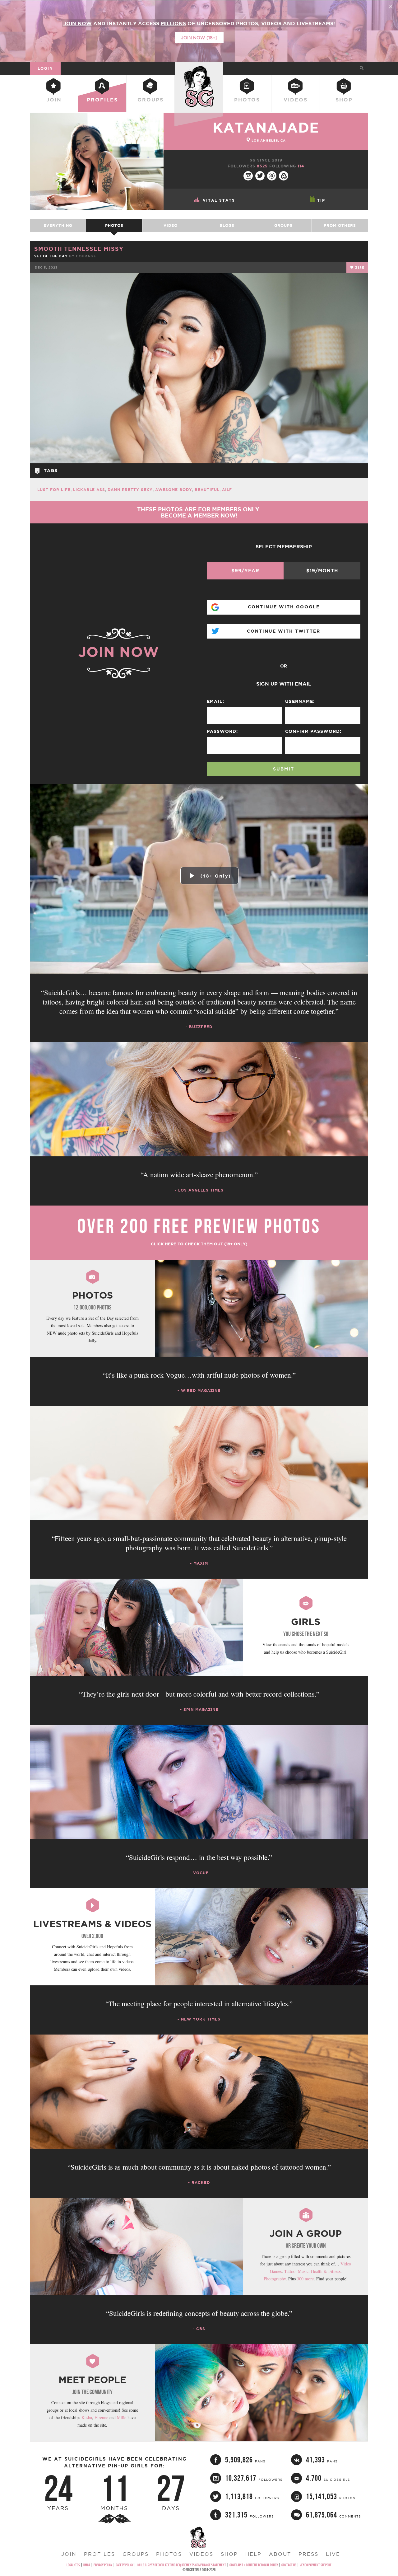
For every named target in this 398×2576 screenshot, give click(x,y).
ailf (227, 490)
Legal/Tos (73, 2565)
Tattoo (290, 2271)
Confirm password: (313, 731)
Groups (150, 100)
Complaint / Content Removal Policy (254, 2565)
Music (303, 2271)
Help (253, 2554)
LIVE (333, 2554)
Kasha (87, 2417)
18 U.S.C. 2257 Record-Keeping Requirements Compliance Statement (181, 2565)
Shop (344, 100)
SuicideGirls (199, 68)
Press (308, 2554)
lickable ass (89, 490)
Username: (300, 701)
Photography (275, 2279)
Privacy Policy (103, 2565)
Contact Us (289, 2565)
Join (54, 100)
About (280, 2554)
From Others (340, 225)
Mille (122, 2417)
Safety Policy (125, 2565)
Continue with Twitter (284, 631)
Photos (247, 100)
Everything (58, 225)
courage (86, 256)
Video (171, 225)
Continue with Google (284, 607)
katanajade (266, 127)
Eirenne (101, 2417)
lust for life (54, 490)
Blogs (227, 225)
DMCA (87, 2565)
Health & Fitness (326, 2271)
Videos (296, 100)
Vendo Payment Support (316, 2565)
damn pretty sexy (130, 490)
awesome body (174, 490)
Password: (222, 731)
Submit (284, 769)
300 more (305, 2279)
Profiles (102, 100)
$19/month (322, 571)
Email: (215, 701)
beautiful (207, 490)
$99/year (245, 571)
